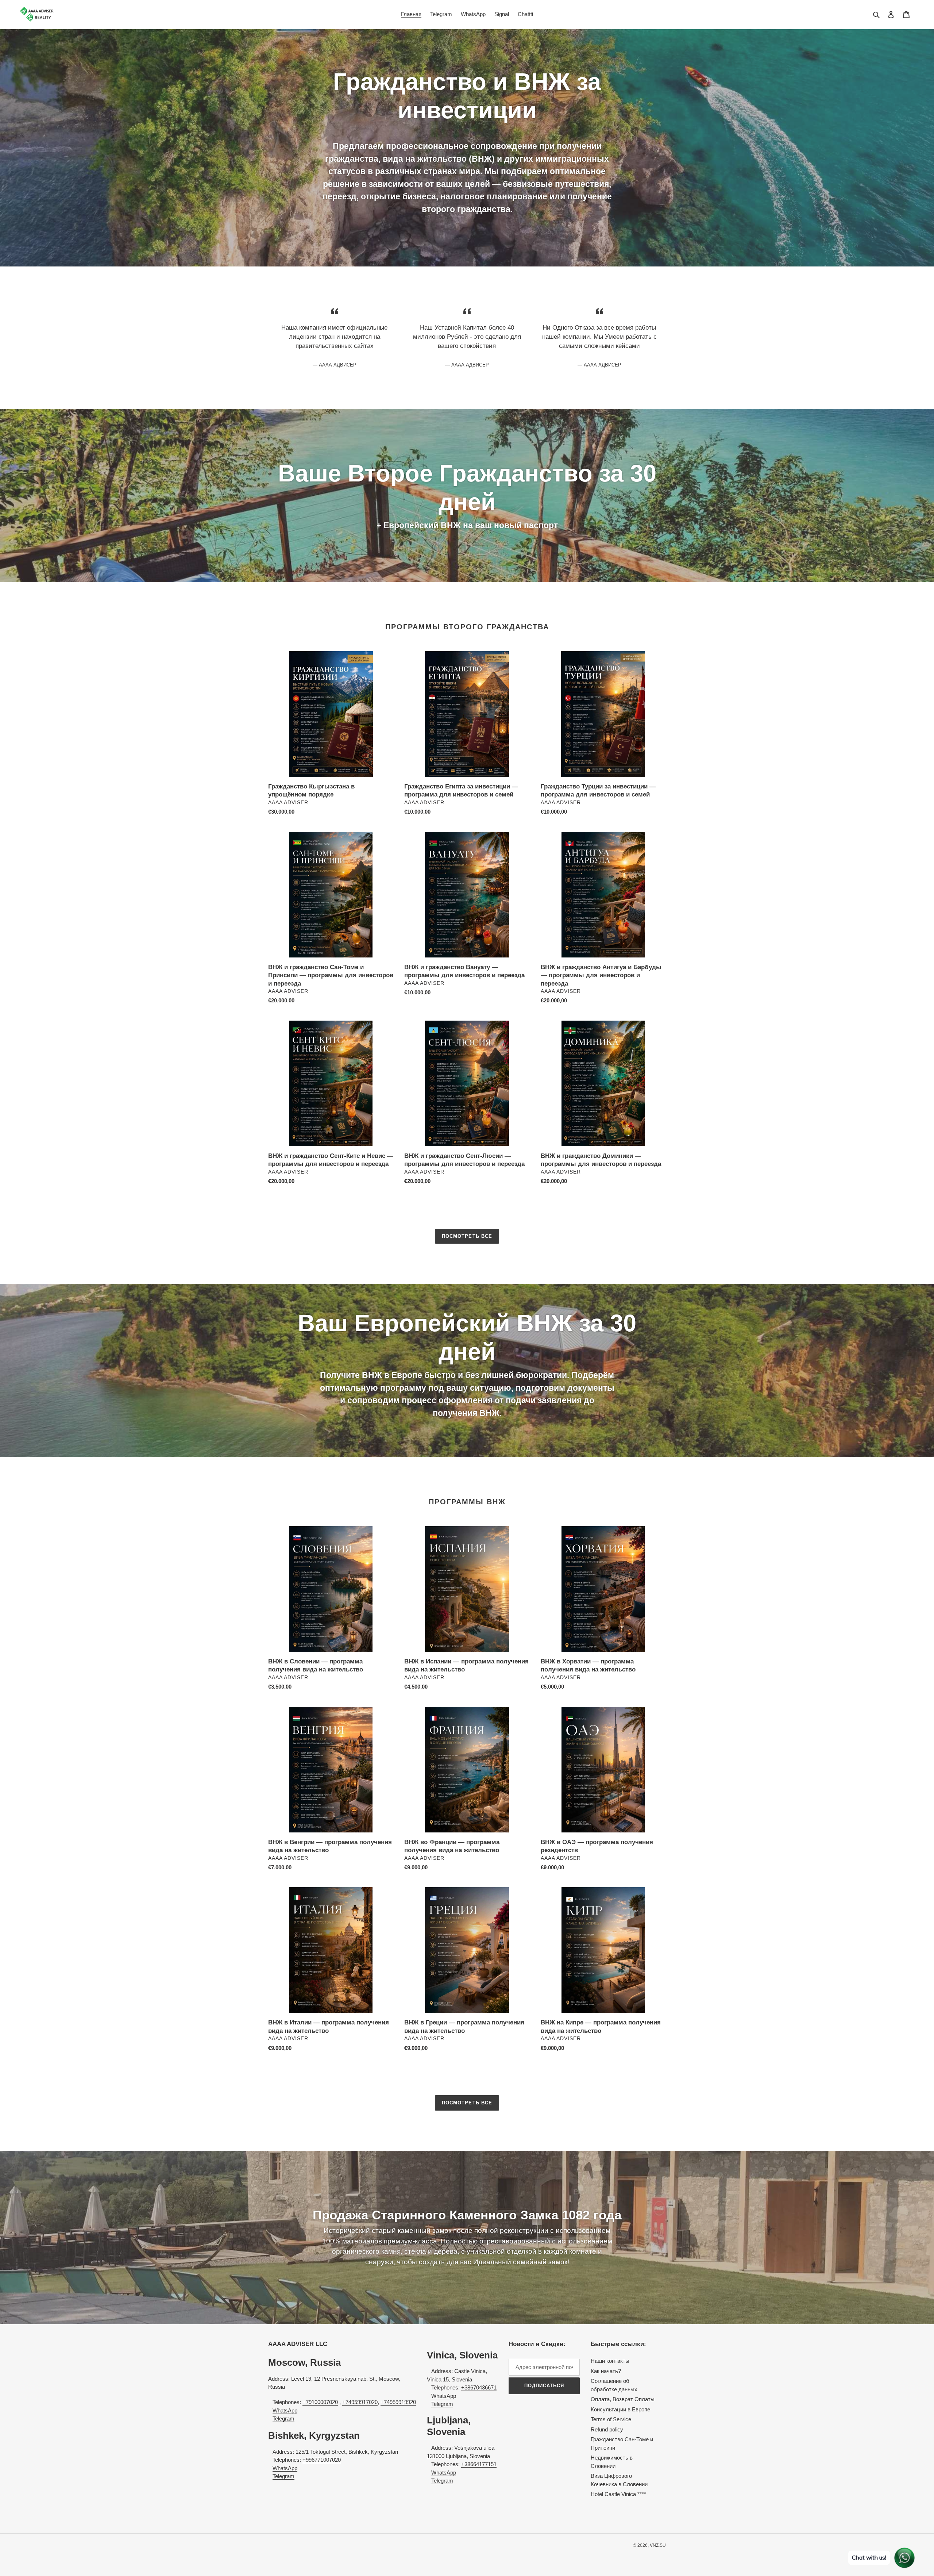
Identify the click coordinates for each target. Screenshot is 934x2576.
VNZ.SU (658, 2545)
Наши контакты (610, 2361)
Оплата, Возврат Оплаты (623, 2399)
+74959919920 (398, 2402)
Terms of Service (611, 2419)
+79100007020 (320, 2402)
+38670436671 (479, 2387)
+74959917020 (360, 2402)
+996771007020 (322, 2460)
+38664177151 (479, 2464)
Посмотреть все (467, 1236)
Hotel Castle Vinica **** (618, 2494)
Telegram (283, 2418)
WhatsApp (285, 2410)
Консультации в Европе (620, 2409)
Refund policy (607, 2429)
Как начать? (606, 2371)
